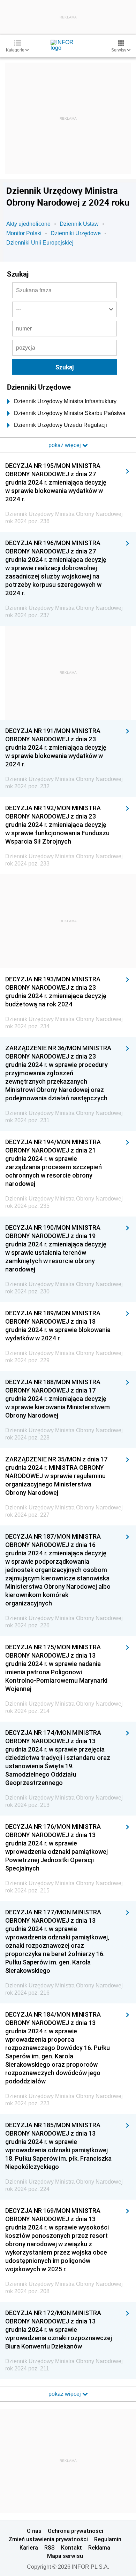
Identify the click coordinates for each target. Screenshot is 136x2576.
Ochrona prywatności (75, 2531)
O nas (34, 2531)
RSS (50, 2547)
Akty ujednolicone (28, 224)
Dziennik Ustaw (79, 224)
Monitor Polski (24, 233)
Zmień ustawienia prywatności (48, 2539)
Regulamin (108, 2539)
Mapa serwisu (65, 2556)
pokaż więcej (65, 2394)
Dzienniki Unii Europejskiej (40, 243)
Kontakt (71, 2547)
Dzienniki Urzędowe (76, 233)
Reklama (99, 2547)
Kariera (29, 2547)
